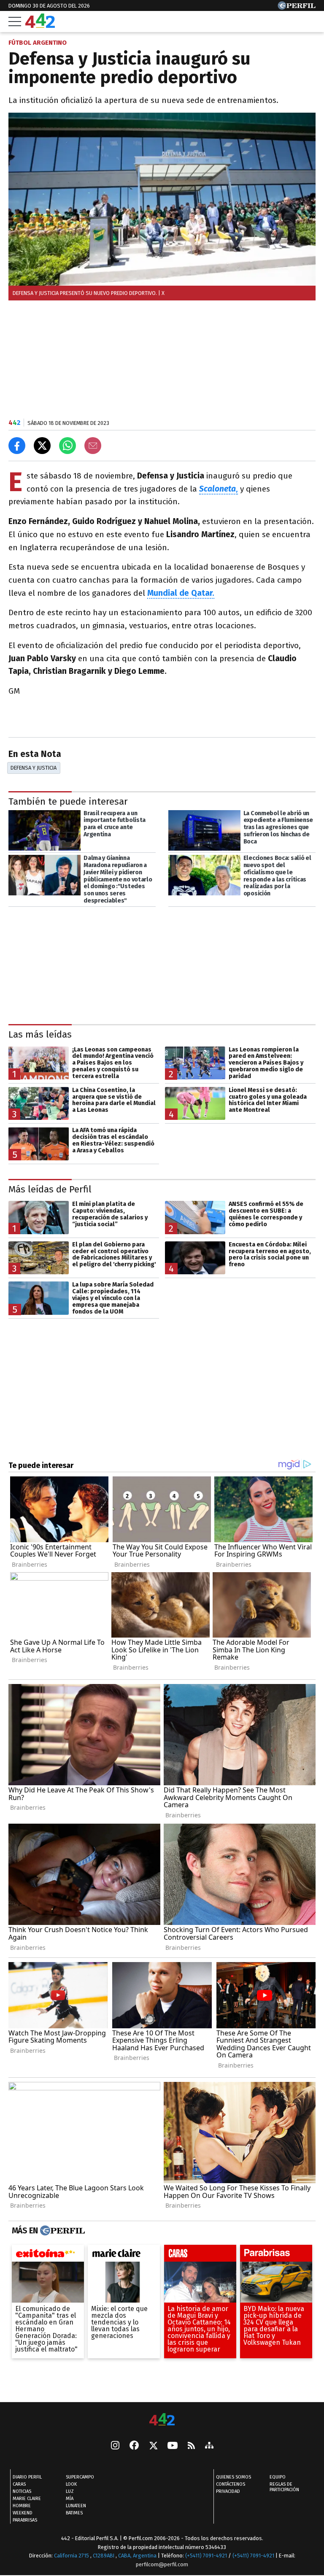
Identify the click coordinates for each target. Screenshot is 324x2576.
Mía (70, 2499)
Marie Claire (27, 2499)
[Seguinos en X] (153, 2446)
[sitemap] (209, 2446)
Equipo (278, 2477)
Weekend (23, 2513)
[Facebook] (134, 2446)
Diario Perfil (27, 2477)
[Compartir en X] (42, 446)
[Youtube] (173, 2446)
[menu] (15, 22)
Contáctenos (231, 2484)
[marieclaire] (124, 2255)
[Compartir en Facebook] (17, 446)
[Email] (93, 446)
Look (71, 2484)
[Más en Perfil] (61, 2230)
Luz (70, 2491)
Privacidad (228, 2491)
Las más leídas (40, 1034)
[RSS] (191, 2446)
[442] (162, 2420)
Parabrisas (25, 2520)
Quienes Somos (234, 2477)
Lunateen (76, 2506)
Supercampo (80, 2477)
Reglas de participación (284, 2487)
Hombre (22, 2506)
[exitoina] (48, 2255)
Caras (19, 2484)
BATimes (74, 2513)
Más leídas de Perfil (50, 1189)
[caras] (200, 2255)
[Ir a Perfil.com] (297, 7)
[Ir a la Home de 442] (40, 26)
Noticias (22, 2491)
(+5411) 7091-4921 (206, 2556)
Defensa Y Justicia (34, 768)
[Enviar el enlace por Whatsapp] (67, 446)
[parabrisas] (276, 2255)
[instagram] (115, 2446)
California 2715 (72, 2556)
